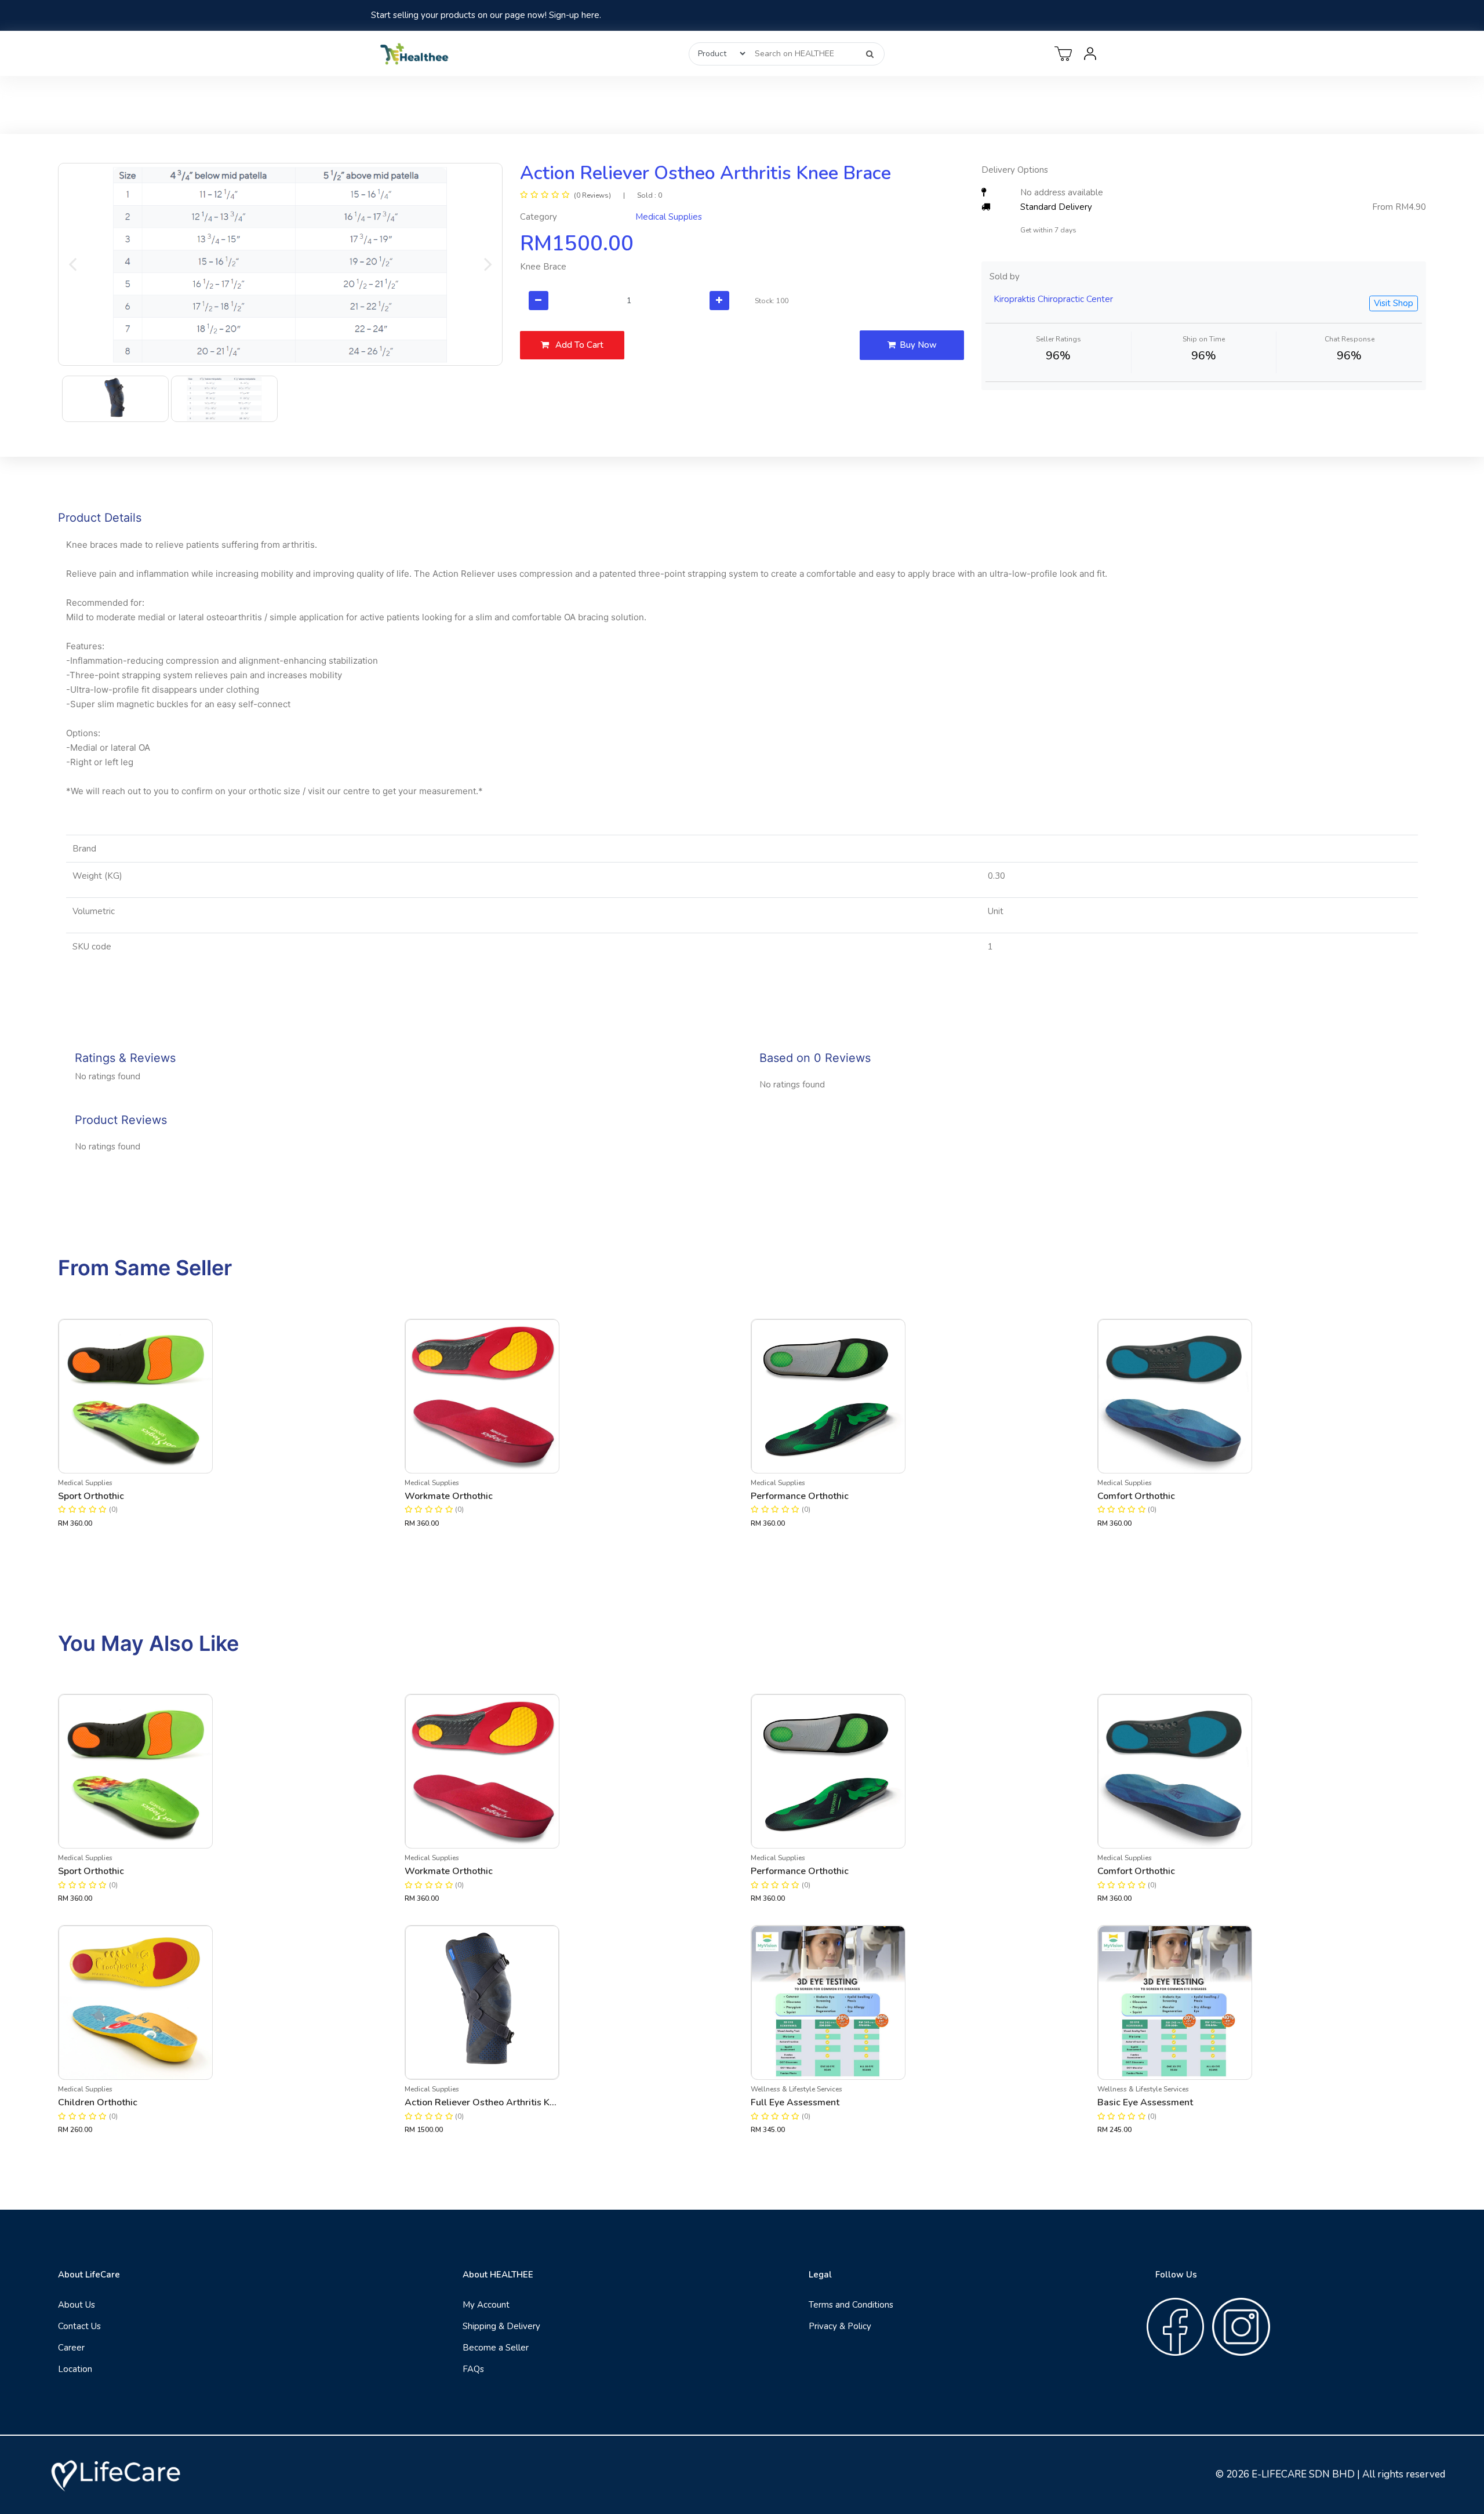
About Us (77, 2305)
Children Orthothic (98, 2102)
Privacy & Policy (840, 2326)
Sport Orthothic (91, 1496)
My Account (486, 2305)
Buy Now (918, 345)
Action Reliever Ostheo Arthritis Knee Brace (482, 2102)
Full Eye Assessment (795, 2102)
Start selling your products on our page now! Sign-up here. (486, 15)
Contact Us (79, 2326)
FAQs (473, 2369)
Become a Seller (496, 2348)
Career (71, 2348)
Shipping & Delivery (501, 2326)
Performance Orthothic (800, 1496)
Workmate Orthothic (449, 1496)
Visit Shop (1394, 303)
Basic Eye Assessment (1145, 2102)
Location (75, 2369)
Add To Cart (578, 345)
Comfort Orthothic (1136, 1496)
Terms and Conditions (851, 2305)
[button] (72, 264)
